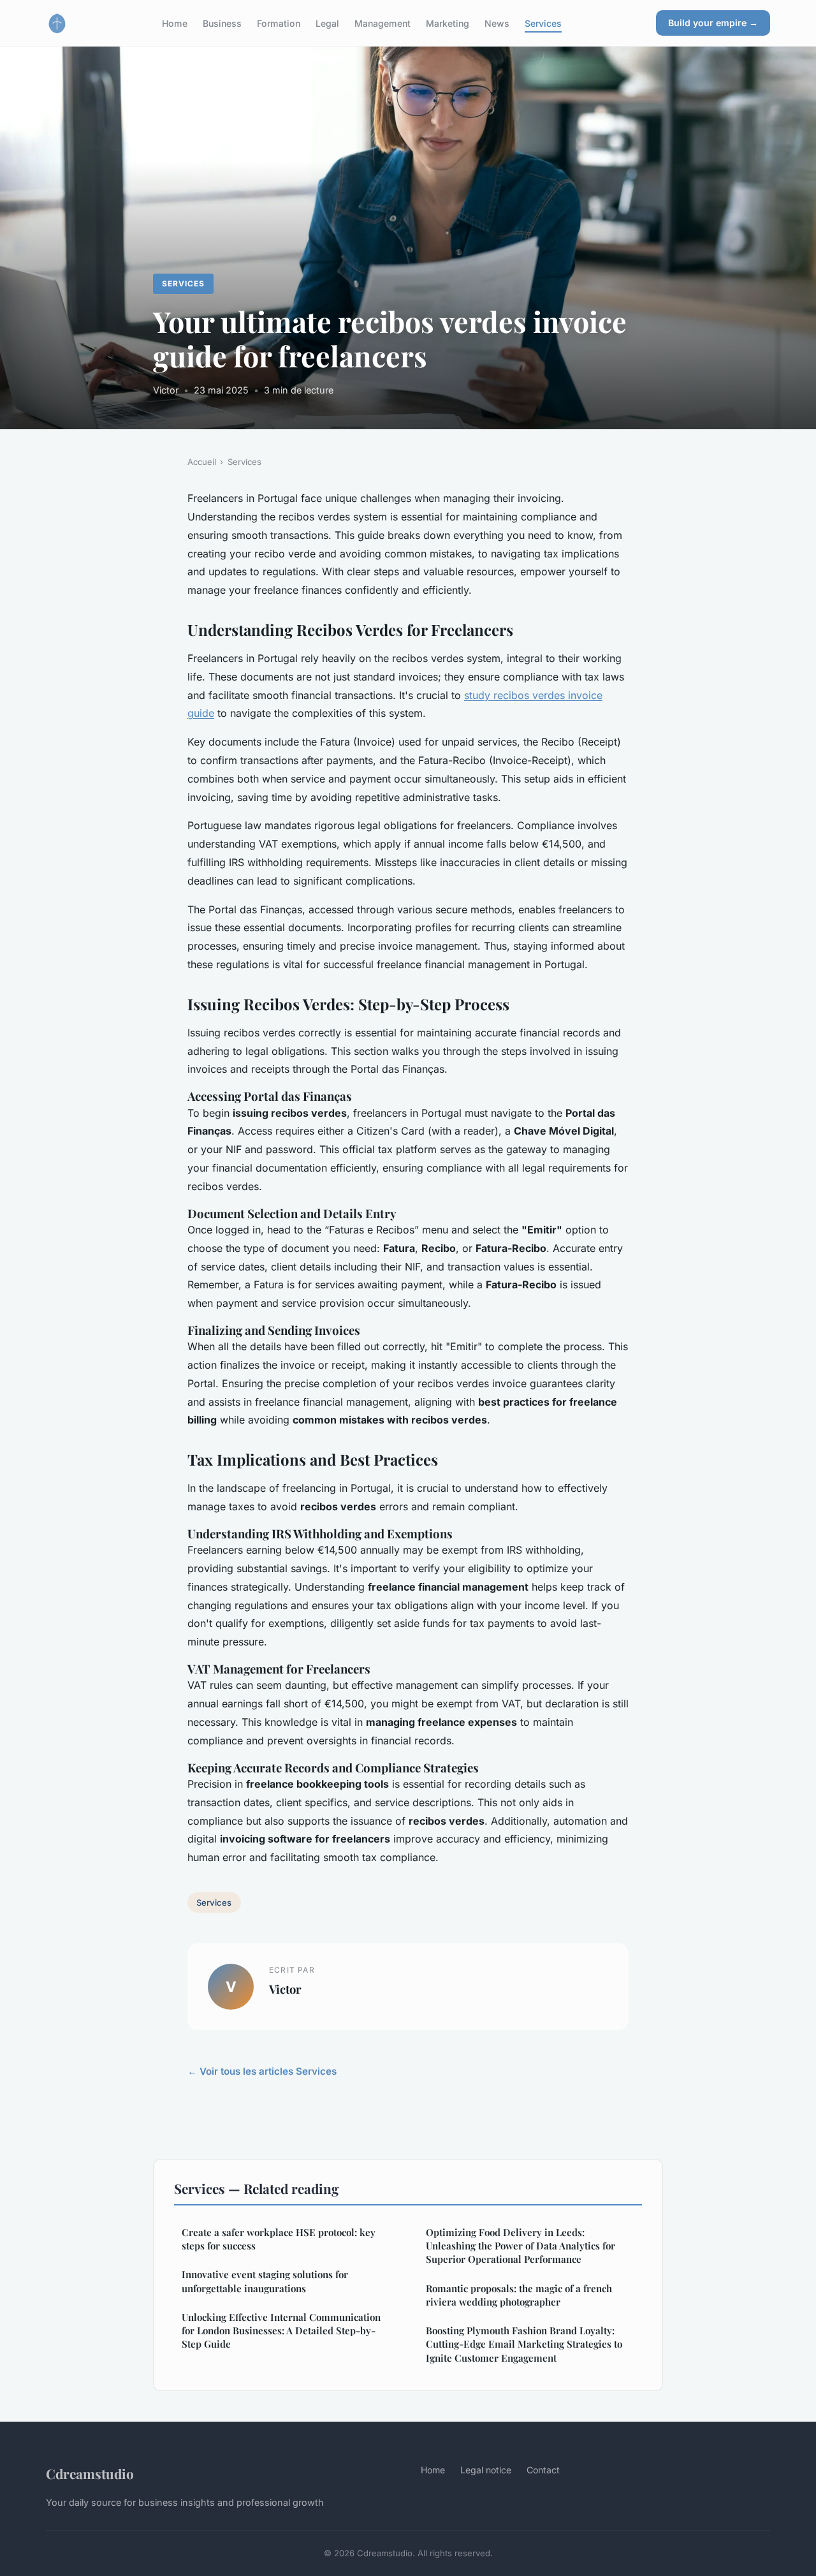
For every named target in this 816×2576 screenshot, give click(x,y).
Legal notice (486, 2470)
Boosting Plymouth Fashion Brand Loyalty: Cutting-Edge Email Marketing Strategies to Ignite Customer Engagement (524, 2344)
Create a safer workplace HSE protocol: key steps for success (279, 2239)
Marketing (448, 23)
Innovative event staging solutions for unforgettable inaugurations (265, 2281)
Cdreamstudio (90, 2473)
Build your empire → (713, 23)
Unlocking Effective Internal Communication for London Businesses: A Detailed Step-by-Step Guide (281, 2331)
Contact (543, 2470)
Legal (327, 23)
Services (543, 23)
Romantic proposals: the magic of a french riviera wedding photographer (519, 2295)
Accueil (202, 462)
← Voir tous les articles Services (262, 2071)
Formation (279, 23)
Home (175, 23)
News (497, 23)
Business (222, 23)
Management (382, 23)
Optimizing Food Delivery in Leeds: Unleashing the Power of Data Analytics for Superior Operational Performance (521, 2246)
